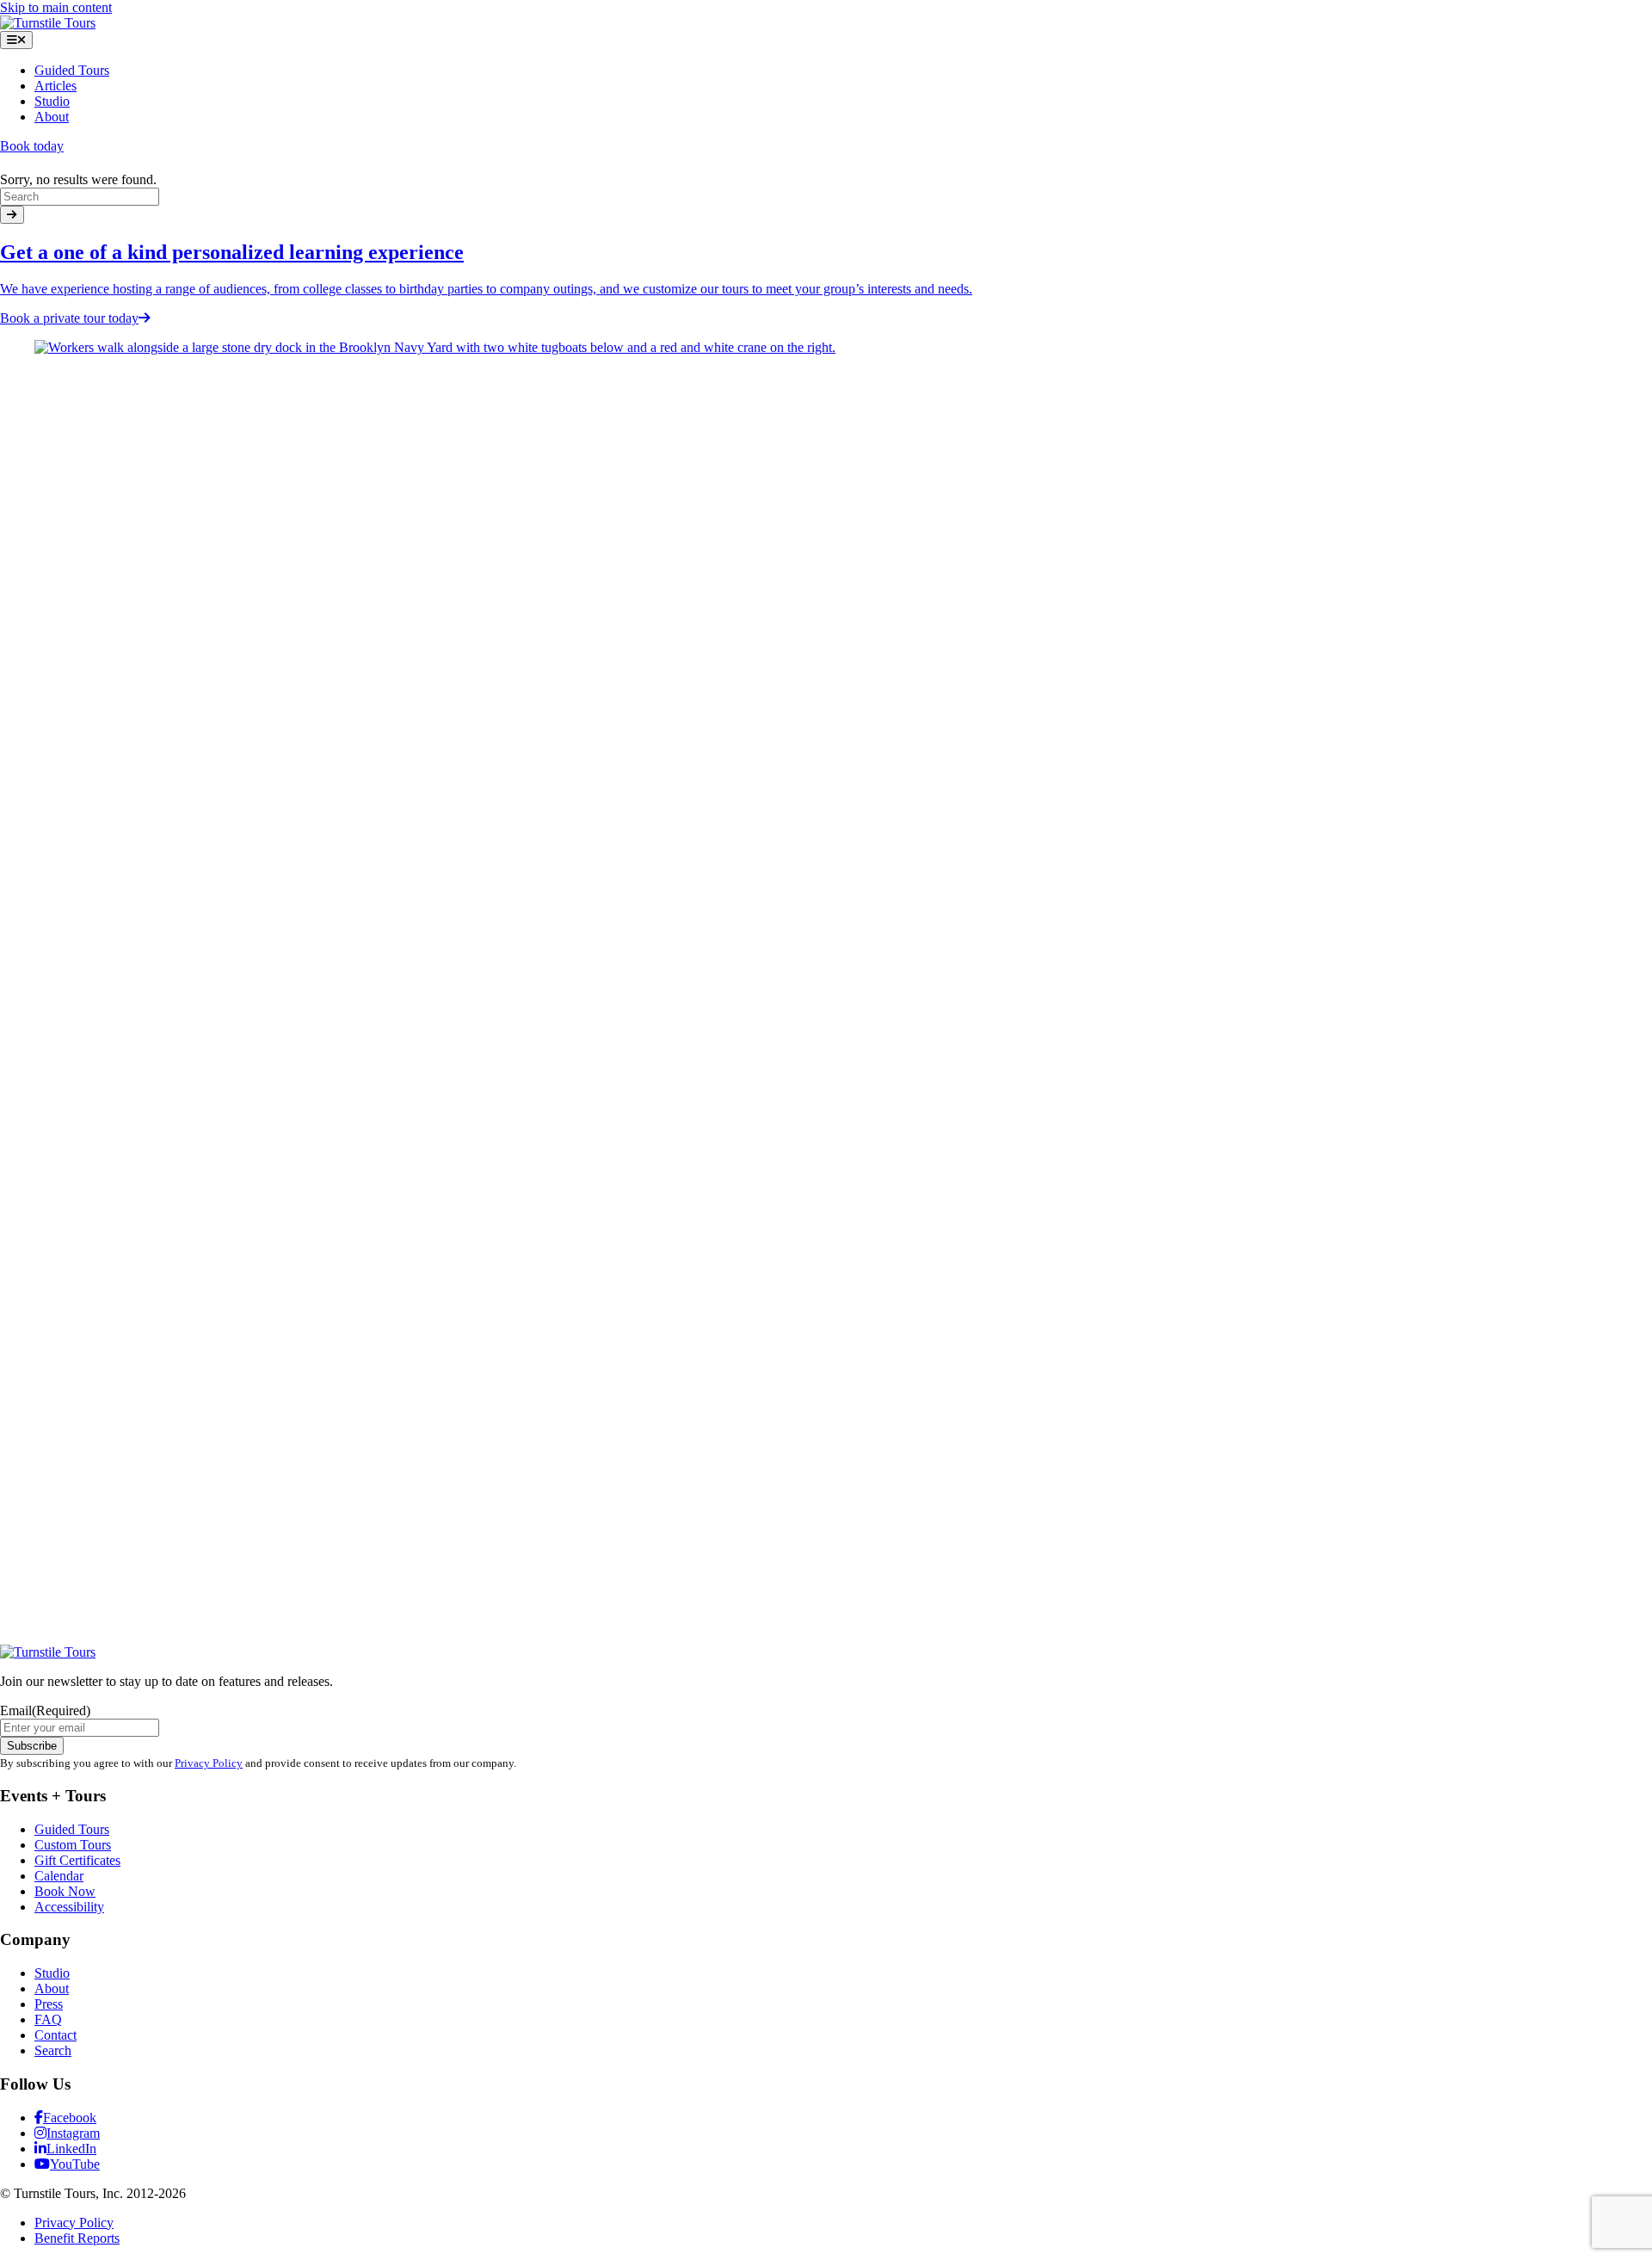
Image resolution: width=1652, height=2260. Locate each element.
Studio (52, 101)
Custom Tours (73, 1845)
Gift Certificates (77, 1860)
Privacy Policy (209, 1763)
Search (53, 2050)
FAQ (48, 2019)
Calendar (59, 1876)
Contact (55, 2035)
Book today (32, 146)
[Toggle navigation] (16, 40)
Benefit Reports (77, 2238)
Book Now (65, 1891)
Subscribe (32, 1746)
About (52, 117)
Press (49, 2004)
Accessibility (69, 1907)
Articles (55, 86)
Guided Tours (72, 70)
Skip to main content (56, 7)
